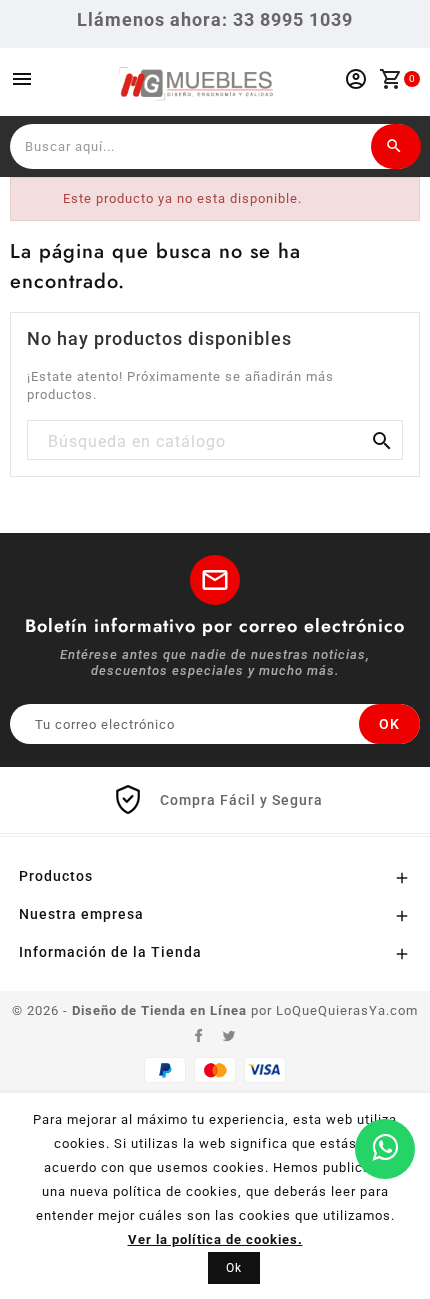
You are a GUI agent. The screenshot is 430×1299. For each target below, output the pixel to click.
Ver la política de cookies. (215, 1239)
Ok (234, 1268)
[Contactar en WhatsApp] (385, 1149)
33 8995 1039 (293, 19)
